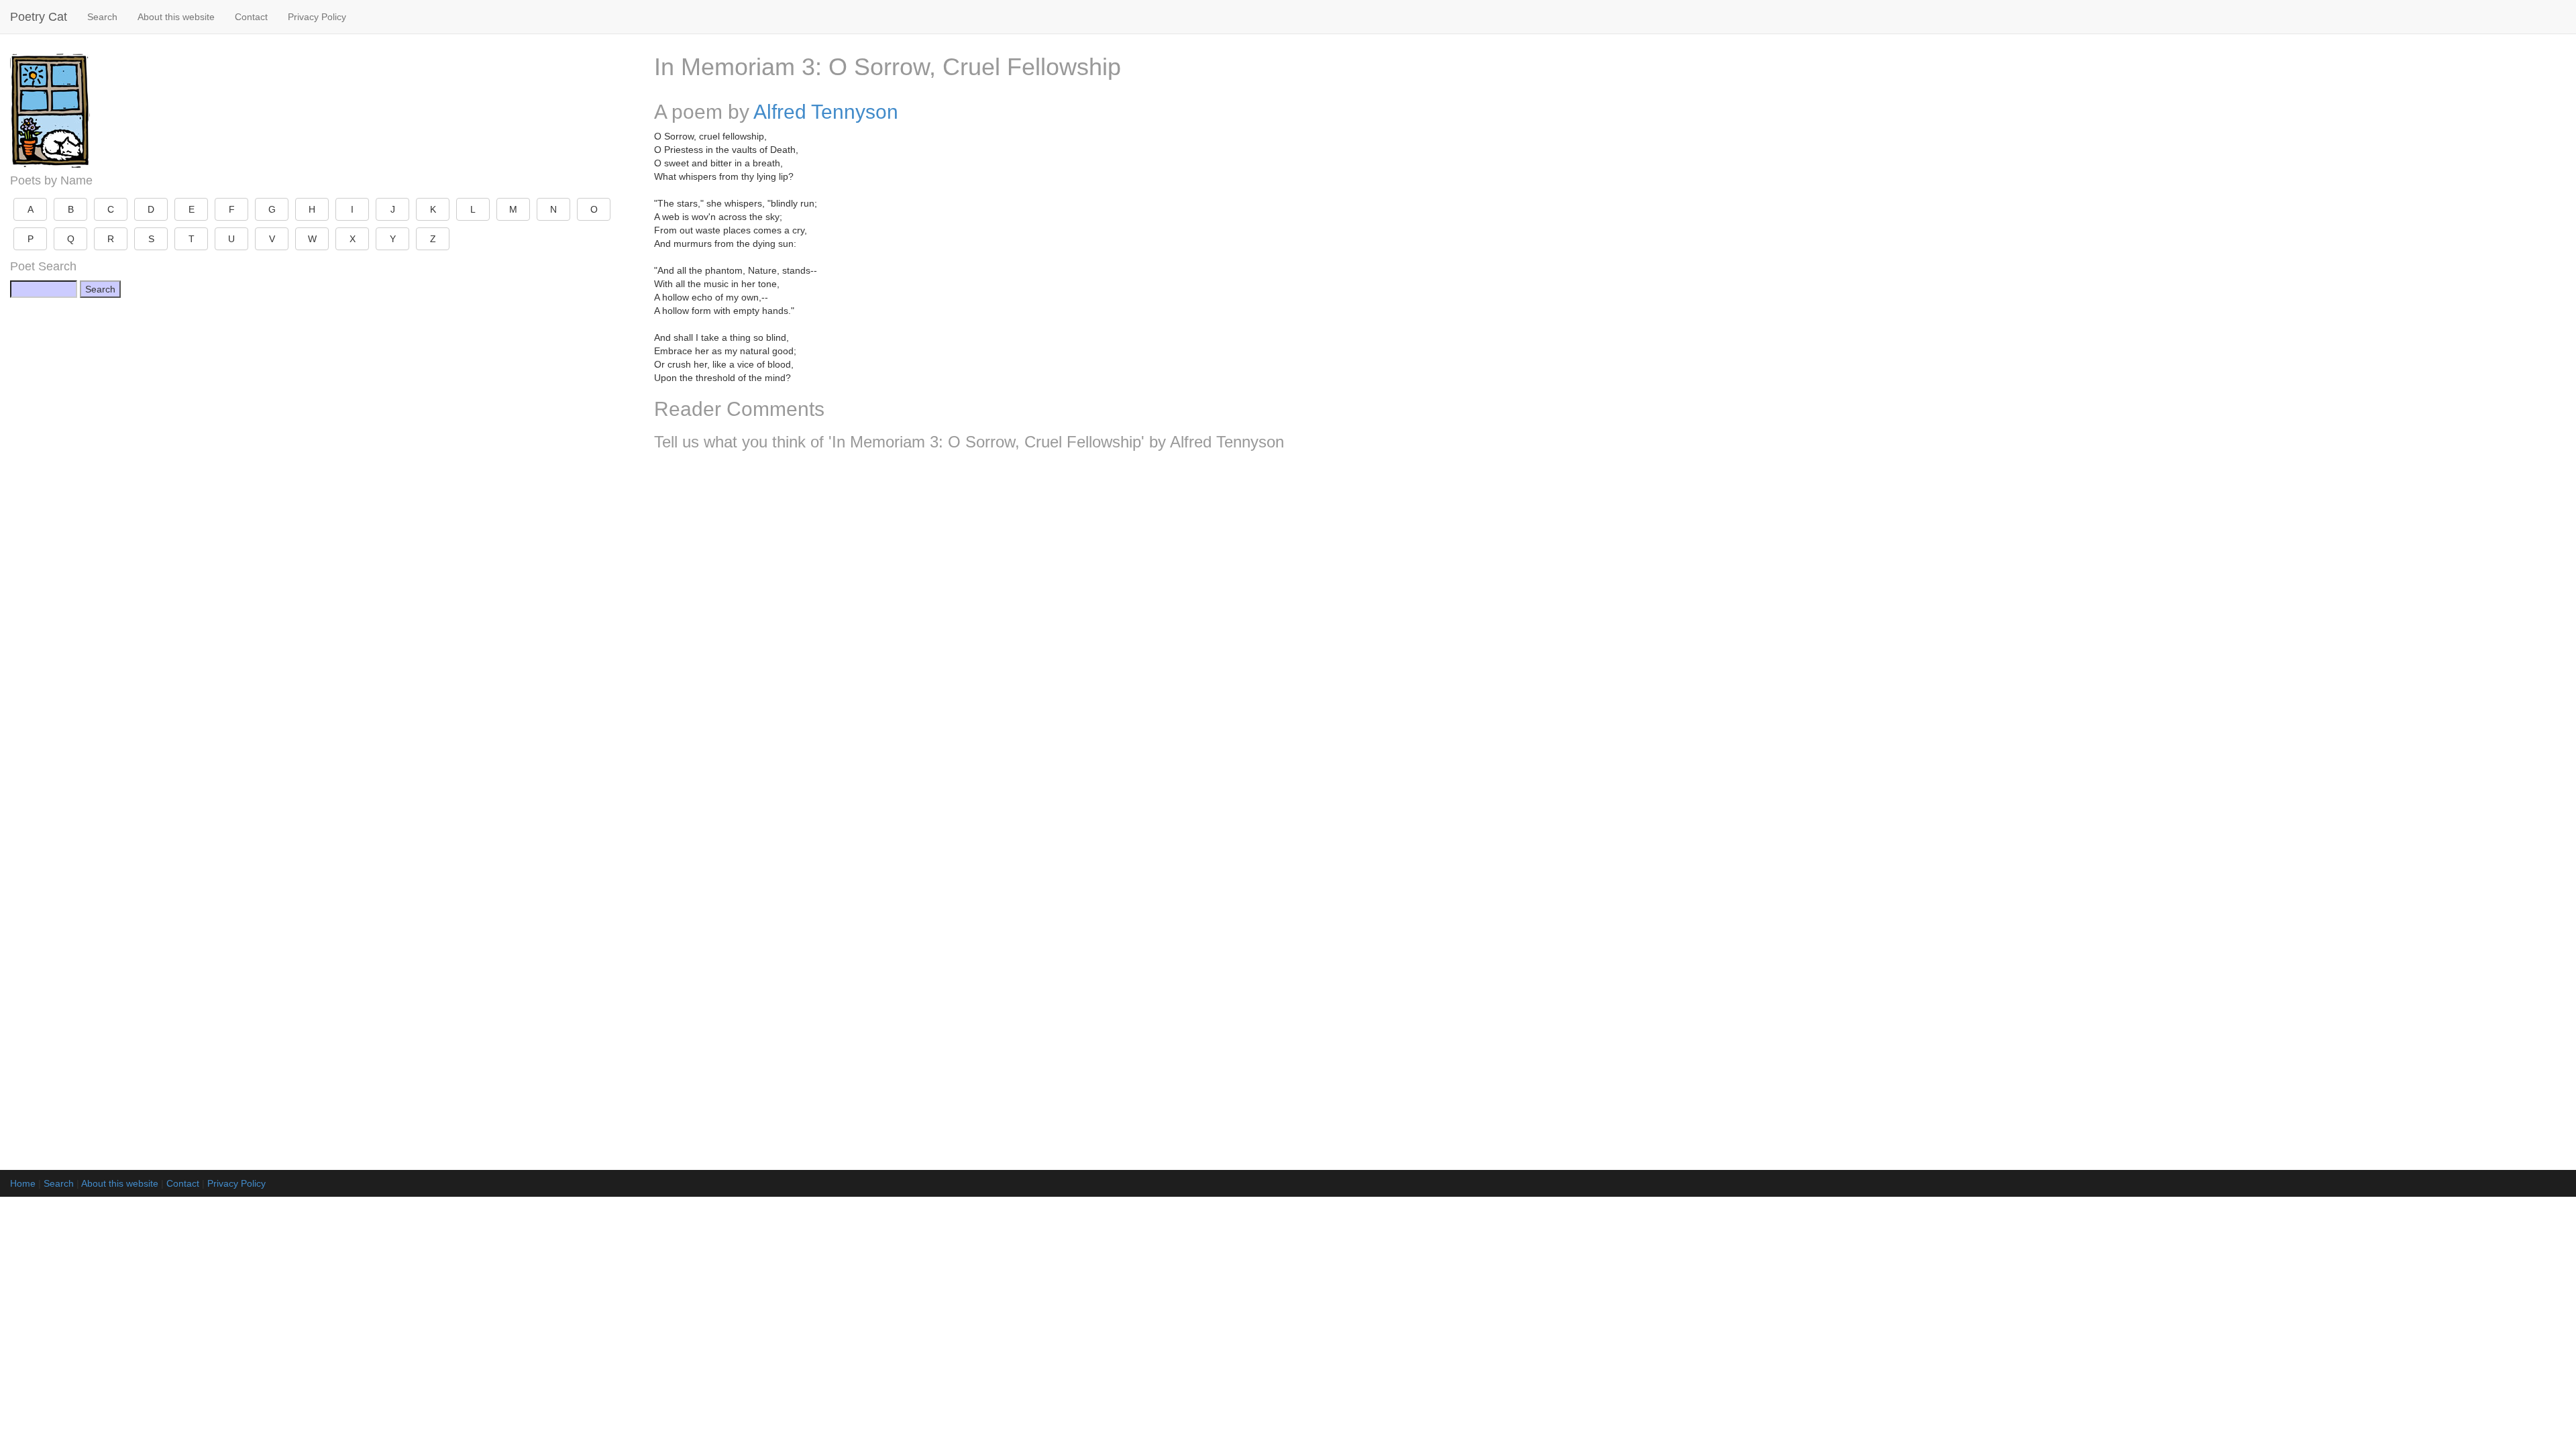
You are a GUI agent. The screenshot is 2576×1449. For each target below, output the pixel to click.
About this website (176, 17)
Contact (251, 17)
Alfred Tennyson (826, 112)
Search (102, 17)
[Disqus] (1610, 639)
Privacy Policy (317, 17)
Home (23, 1183)
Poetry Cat (39, 17)
